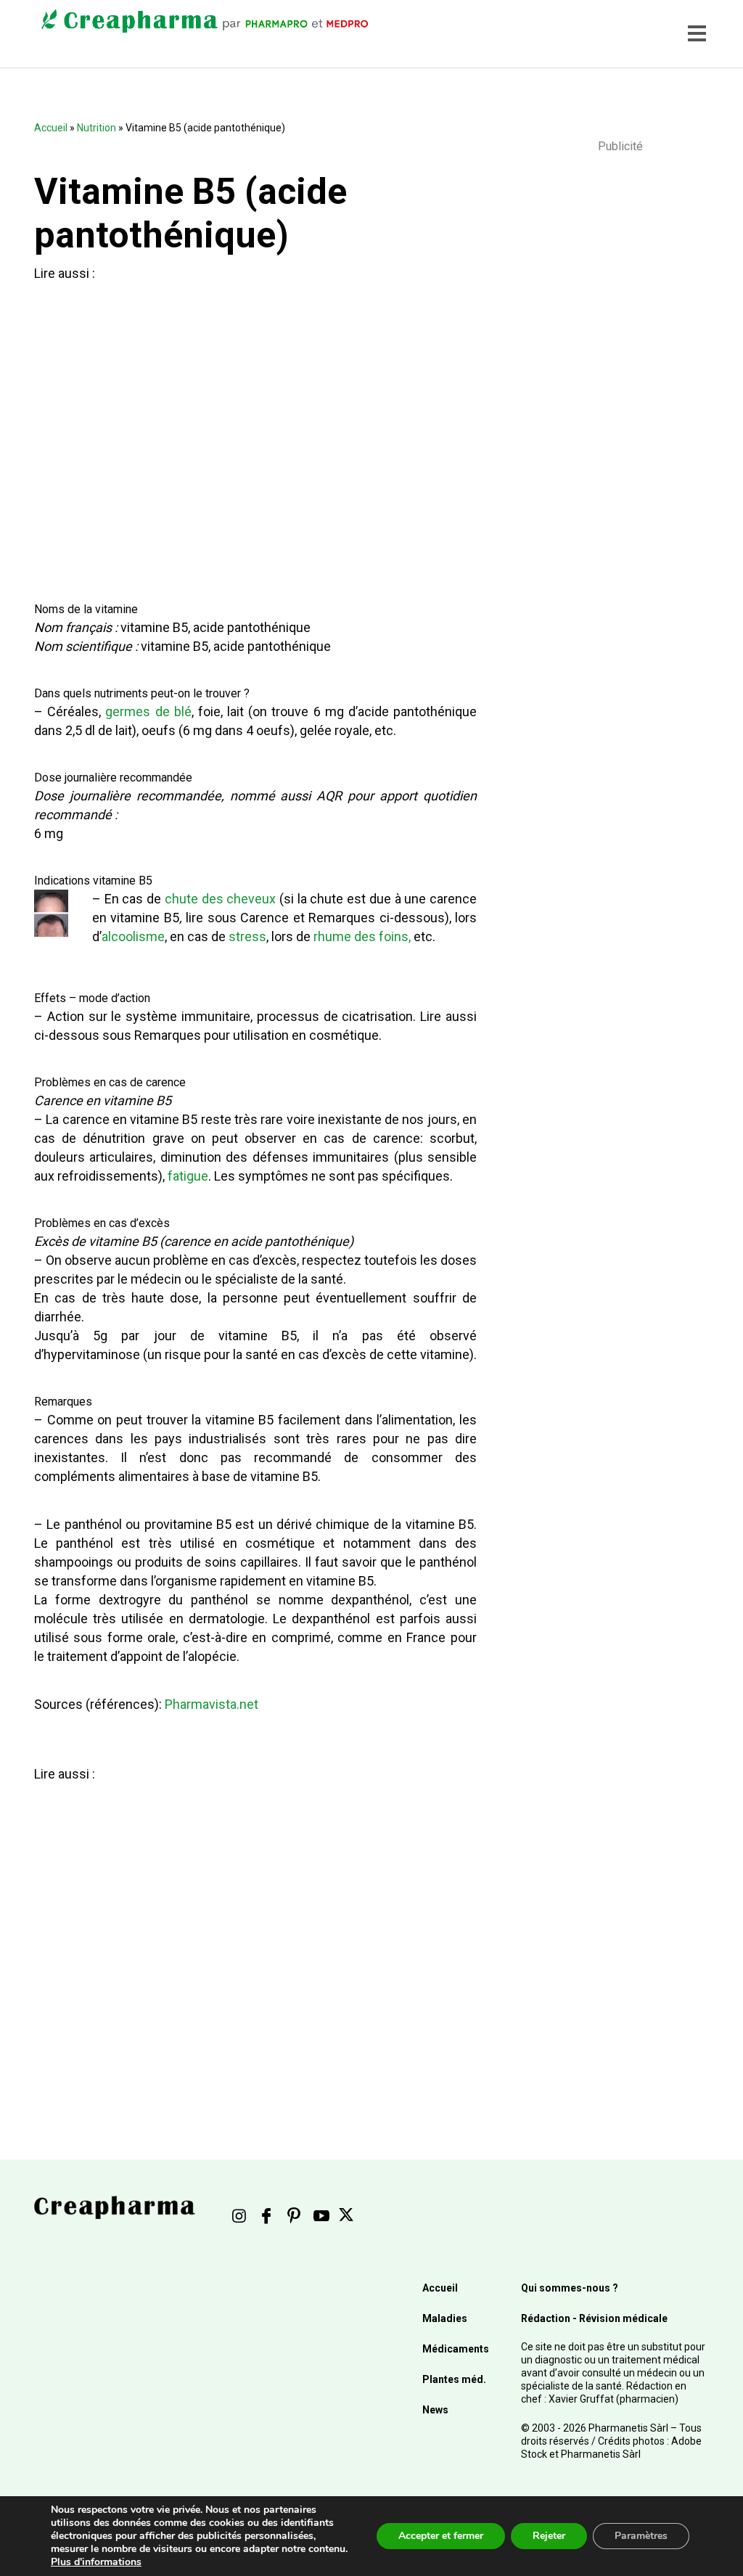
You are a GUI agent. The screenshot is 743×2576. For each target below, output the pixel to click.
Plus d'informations (96, 2562)
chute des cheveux (220, 899)
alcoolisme (133, 936)
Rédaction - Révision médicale (594, 2318)
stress (247, 936)
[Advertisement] (247, 429)
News (435, 2410)
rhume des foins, (362, 936)
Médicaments (456, 2349)
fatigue (188, 1176)
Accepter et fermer (441, 2536)
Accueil (51, 128)
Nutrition (97, 128)
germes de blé (148, 711)
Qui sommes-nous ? (570, 2288)
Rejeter (549, 2536)
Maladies (445, 2318)
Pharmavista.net (212, 1704)
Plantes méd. (454, 2379)
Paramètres (641, 2536)
